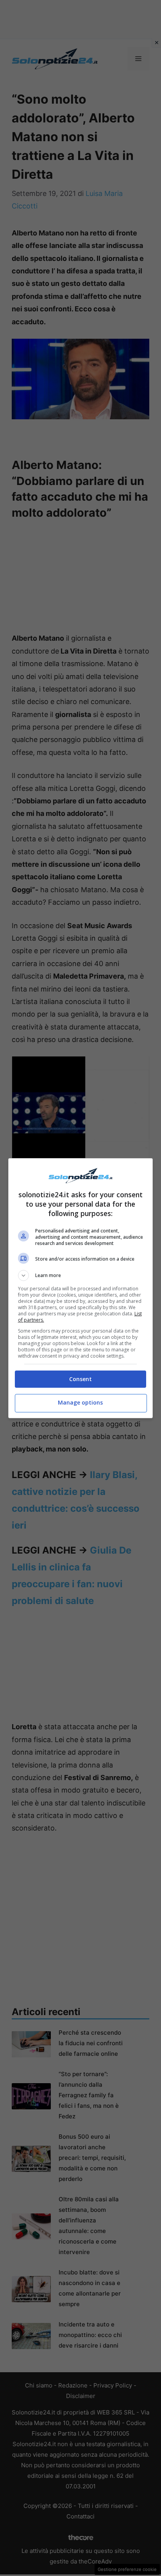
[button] (81, 1275)
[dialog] (81, 1288)
